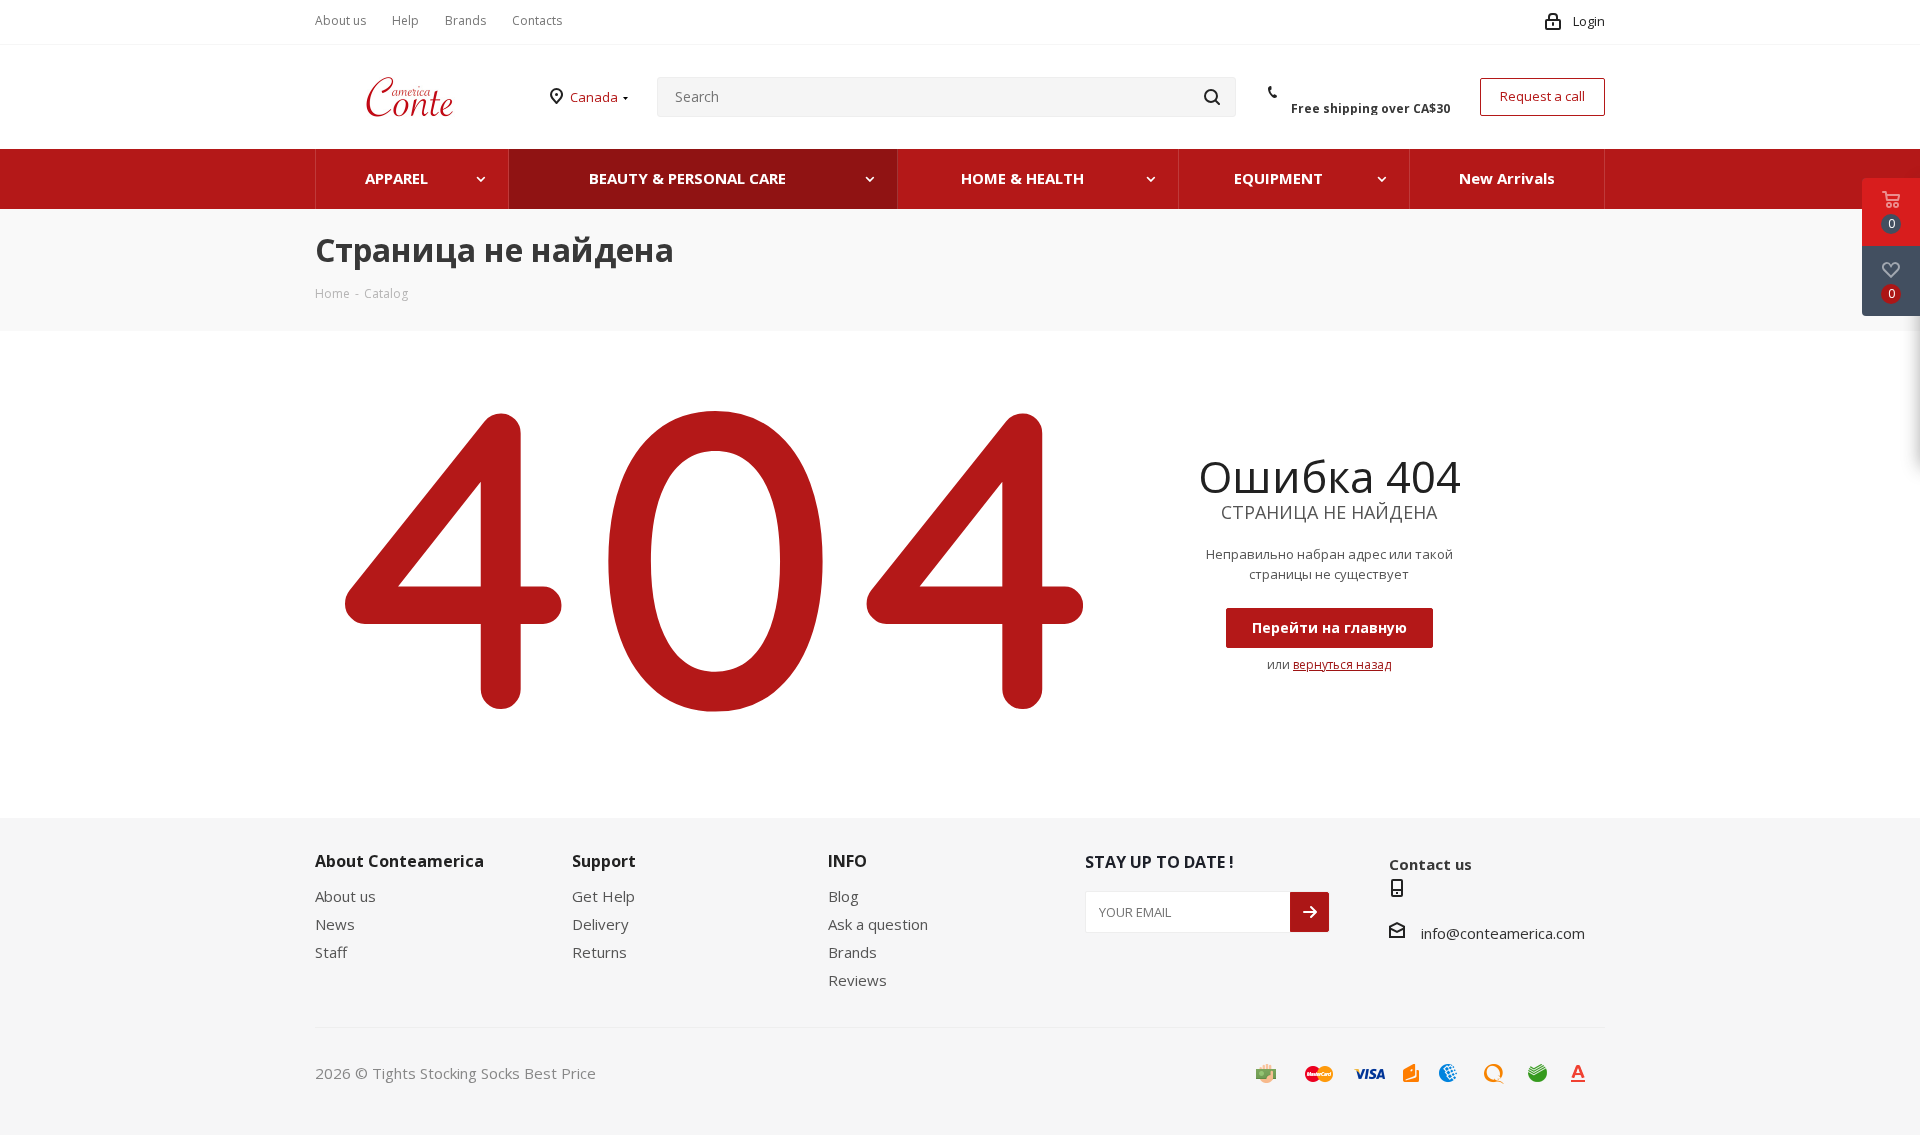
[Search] (1212, 97)
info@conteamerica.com (1503, 933)
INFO (847, 861)
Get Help (603, 896)
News (335, 924)
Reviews (857, 980)
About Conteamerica (399, 861)
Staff (331, 952)
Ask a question (878, 924)
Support (604, 861)
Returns (599, 952)
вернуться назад (1342, 664)
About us (345, 896)
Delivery (600, 924)
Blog (843, 896)
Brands (852, 952)
